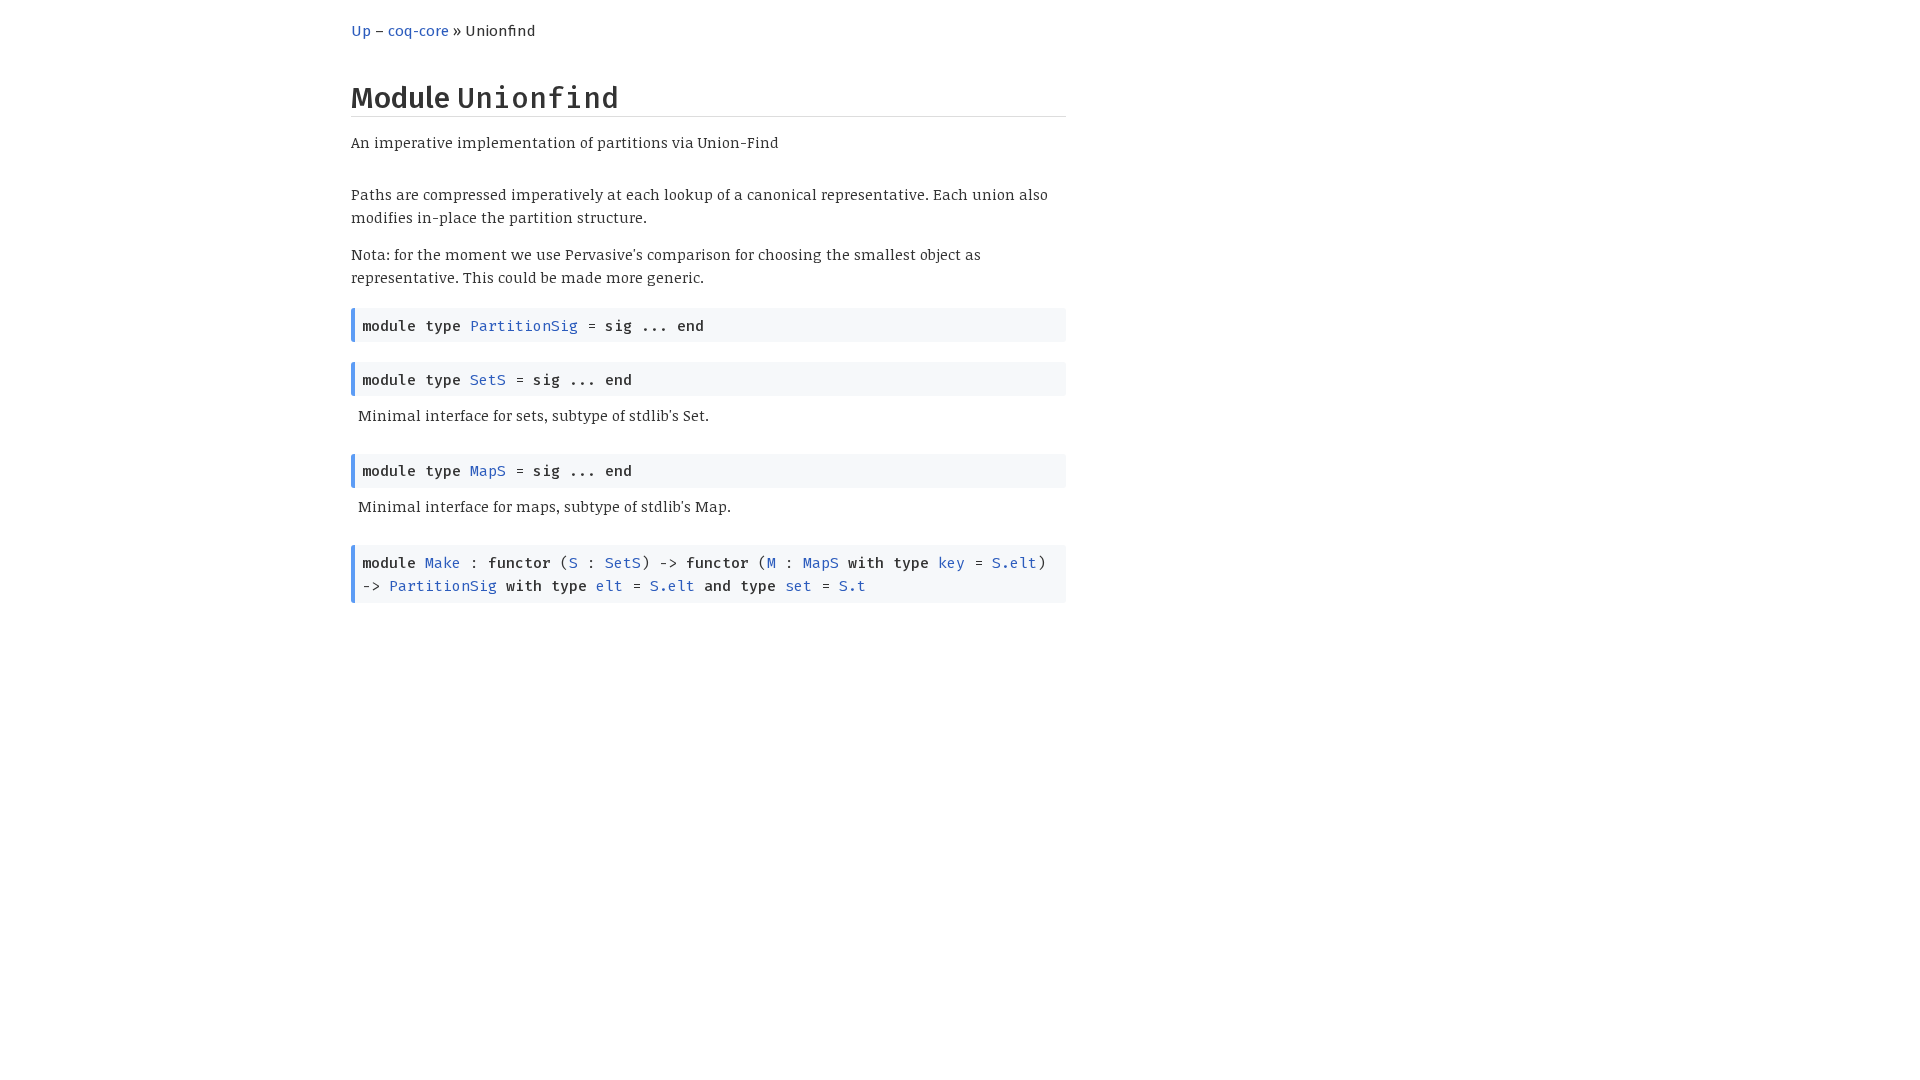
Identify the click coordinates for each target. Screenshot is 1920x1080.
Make (443, 563)
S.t (852, 586)
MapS (488, 471)
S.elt (1014, 563)
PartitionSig (524, 326)
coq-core (418, 31)
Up (361, 31)
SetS (488, 380)
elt (609, 586)
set (798, 586)
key (951, 563)
